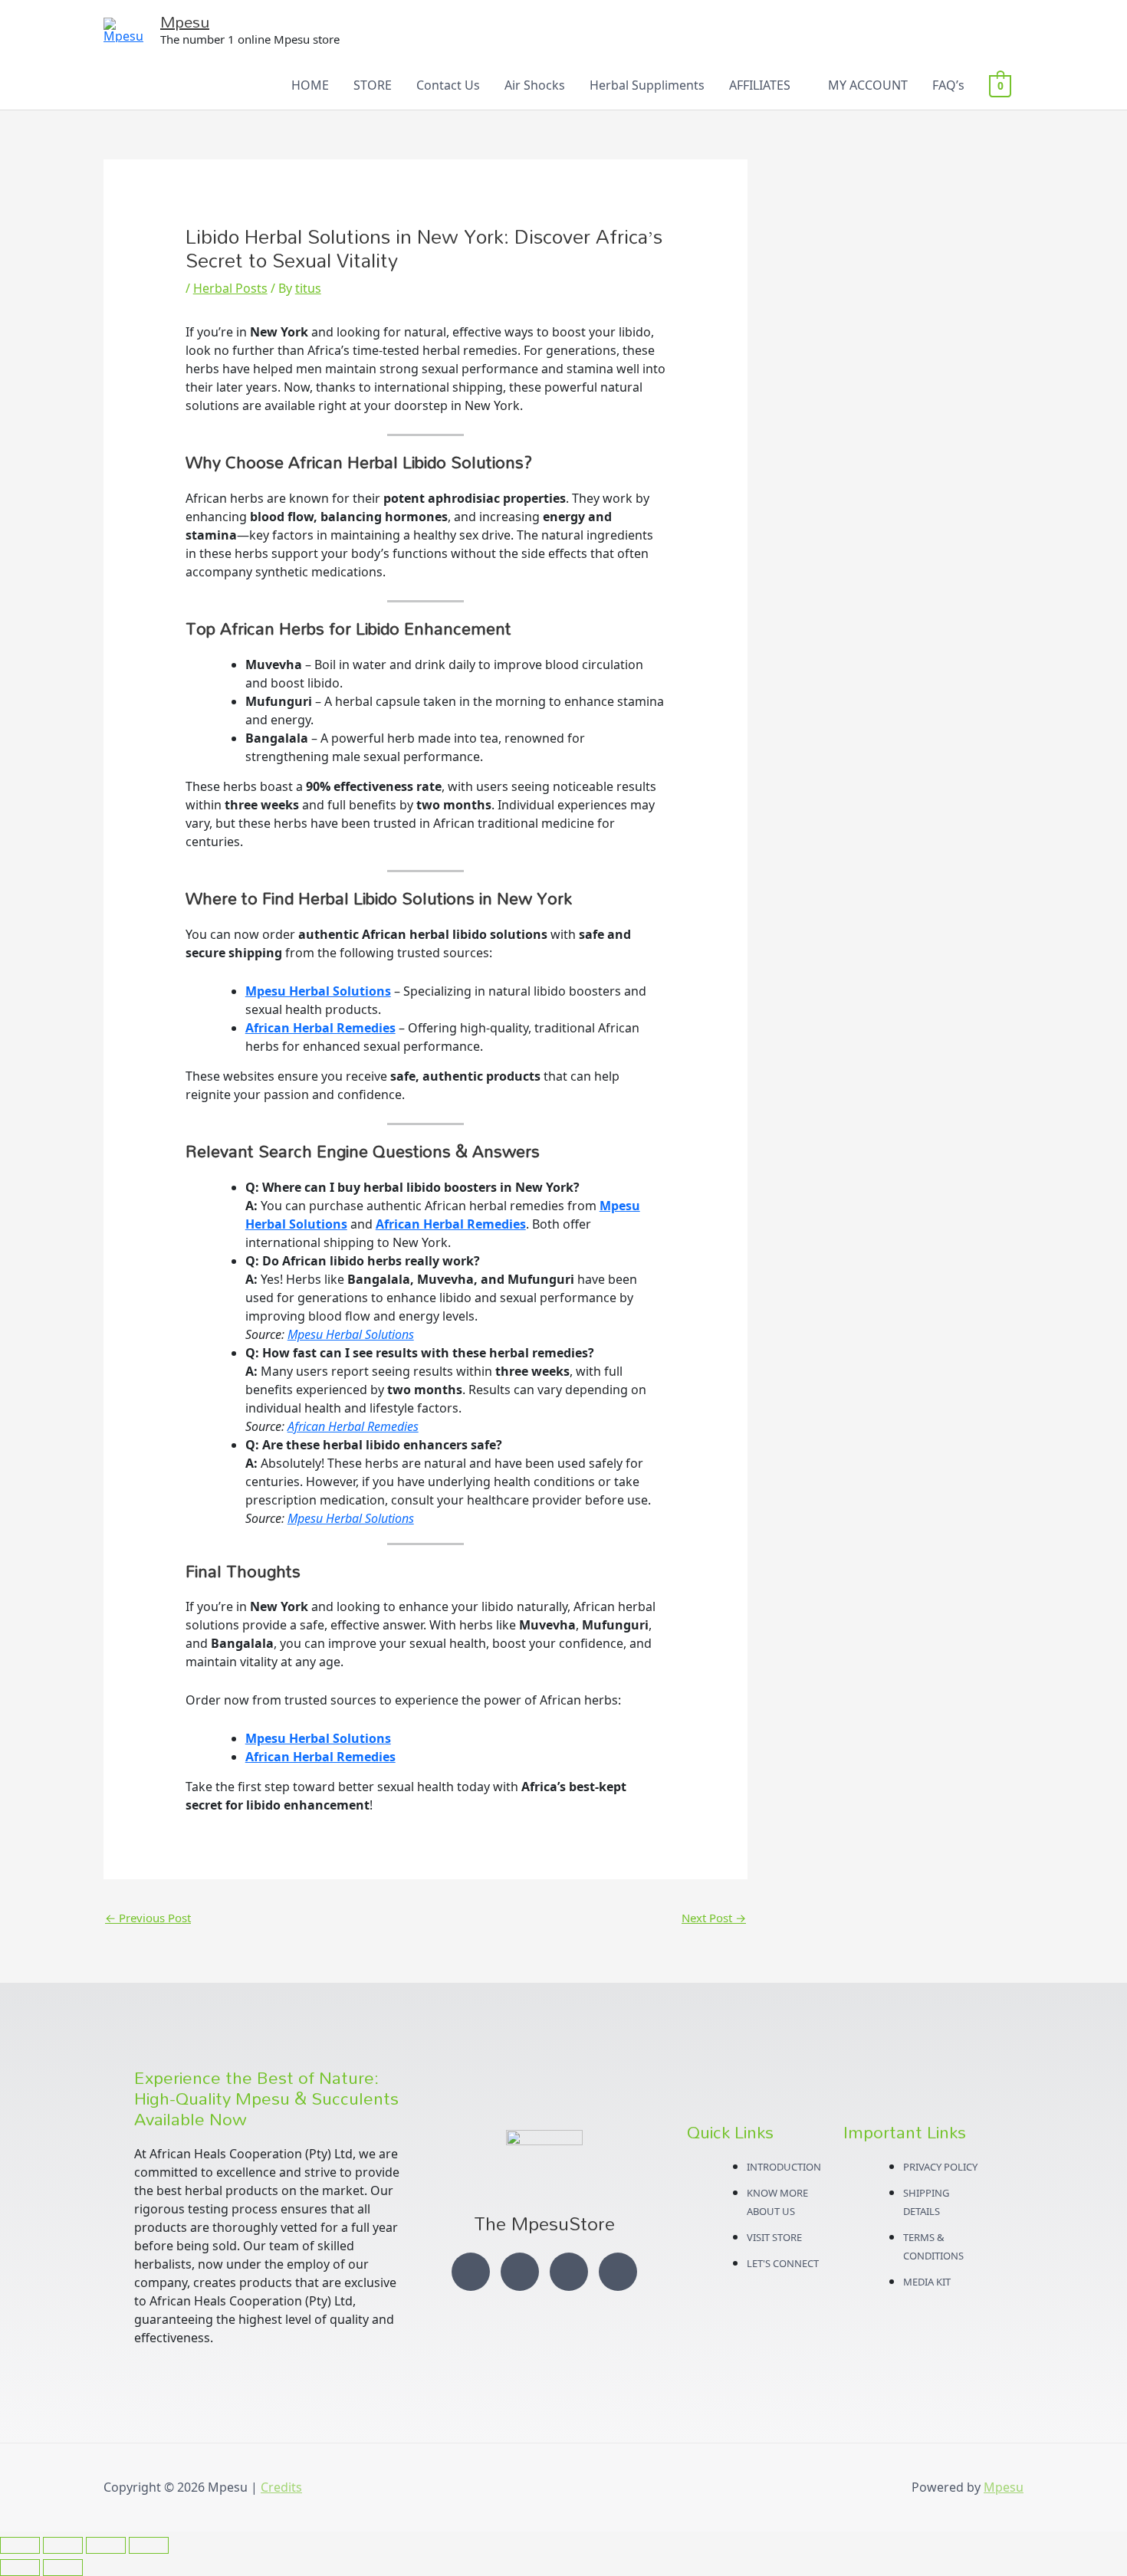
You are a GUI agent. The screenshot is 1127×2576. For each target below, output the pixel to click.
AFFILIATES (760, 85)
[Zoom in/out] (20, 2545)
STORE (373, 85)
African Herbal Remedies (320, 1028)
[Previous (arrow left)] (20, 2568)
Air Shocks (535, 85)
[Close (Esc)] (149, 2545)
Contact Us (448, 85)
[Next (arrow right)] (63, 2568)
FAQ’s (948, 85)
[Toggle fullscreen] (63, 2545)
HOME (310, 85)
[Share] (106, 2545)
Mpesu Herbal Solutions (318, 991)
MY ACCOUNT (868, 85)
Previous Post (148, 1918)
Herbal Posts (230, 288)
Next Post (714, 1918)
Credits (281, 2487)
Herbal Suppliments (647, 85)
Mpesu (185, 21)
